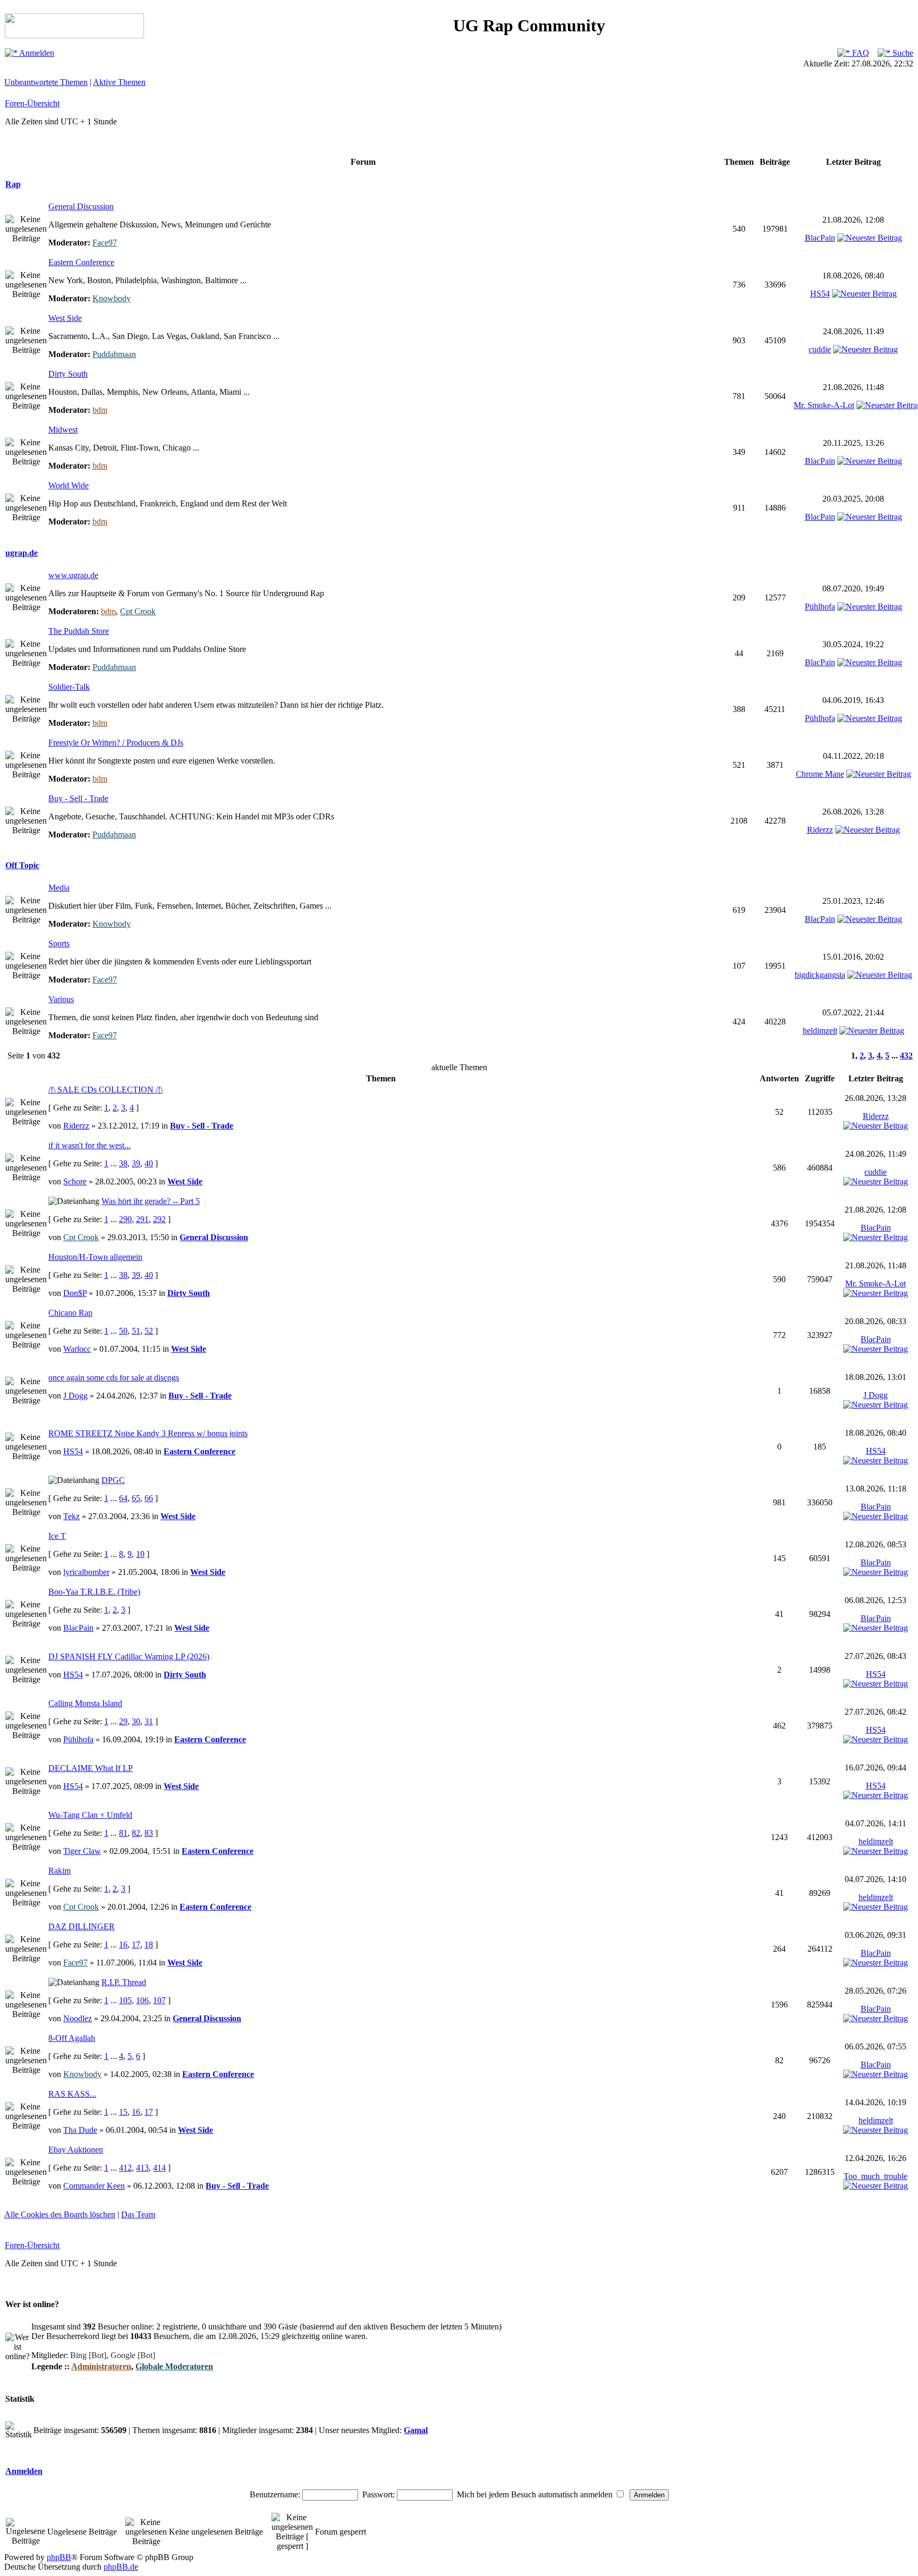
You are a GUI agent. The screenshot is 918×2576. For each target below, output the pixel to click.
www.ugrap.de (73, 575)
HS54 (820, 294)
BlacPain (820, 238)
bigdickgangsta (820, 975)
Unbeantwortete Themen (46, 82)
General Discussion (81, 206)
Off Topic (22, 865)
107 (159, 2000)
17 (136, 1944)
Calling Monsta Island (85, 1703)
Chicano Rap (70, 1313)
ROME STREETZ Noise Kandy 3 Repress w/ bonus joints (148, 1433)
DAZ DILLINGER (82, 1926)
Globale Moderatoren (174, 2366)
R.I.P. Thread (124, 1982)
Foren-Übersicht (32, 103)
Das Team (138, 2214)
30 (136, 1721)
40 (149, 1163)
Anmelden (36, 53)
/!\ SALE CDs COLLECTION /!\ (105, 1090)
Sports (59, 943)
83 (149, 1833)
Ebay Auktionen (76, 2150)
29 (123, 1721)
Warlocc (77, 1349)
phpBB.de (121, 2567)
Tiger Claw (82, 1851)
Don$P (75, 1293)
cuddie (820, 349)
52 (149, 1331)
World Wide (69, 485)
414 (159, 2168)
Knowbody (112, 298)
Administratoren (101, 2366)
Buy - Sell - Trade (78, 798)
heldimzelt (820, 1031)
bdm (100, 410)
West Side (65, 318)
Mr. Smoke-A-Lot (824, 405)
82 (136, 1833)
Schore (75, 1181)
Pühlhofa (820, 607)
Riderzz (820, 830)
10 (140, 1554)
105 (125, 2000)
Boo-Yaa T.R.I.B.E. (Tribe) (94, 1592)
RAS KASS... (72, 2094)
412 (125, 2168)
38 (123, 1163)
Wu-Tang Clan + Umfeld (90, 1815)
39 (136, 1163)
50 (123, 1331)
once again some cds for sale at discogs (114, 1378)
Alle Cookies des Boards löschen (60, 2214)
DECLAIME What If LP (91, 1768)
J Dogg (75, 1396)
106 (142, 2000)
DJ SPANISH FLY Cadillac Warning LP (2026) (129, 1656)
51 (136, 1331)
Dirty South (68, 374)
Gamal (416, 2430)
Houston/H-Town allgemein (95, 1257)
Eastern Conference (81, 262)
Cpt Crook (138, 611)
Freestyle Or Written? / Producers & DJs (116, 743)
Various (61, 999)
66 (149, 1498)
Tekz (71, 1516)
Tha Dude (80, 2130)
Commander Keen (94, 2186)
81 (123, 1833)
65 (136, 1498)
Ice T (57, 1536)
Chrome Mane (820, 774)
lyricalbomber (86, 1572)
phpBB (59, 2557)
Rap (13, 184)
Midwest (63, 430)
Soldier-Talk (69, 687)
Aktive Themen (119, 82)
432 (906, 1056)
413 (142, 2168)
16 (123, 1944)
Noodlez (78, 2018)
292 (159, 1219)
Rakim (59, 1871)
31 (149, 1721)
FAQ (860, 53)
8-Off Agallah (72, 2038)
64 (123, 1498)
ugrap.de (22, 553)
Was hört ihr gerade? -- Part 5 (151, 1201)
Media (59, 888)
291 (142, 1219)
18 (149, 1944)
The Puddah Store (79, 631)
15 (123, 2112)
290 (125, 1219)
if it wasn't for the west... (90, 1145)
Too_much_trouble (875, 2176)
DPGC (113, 1480)
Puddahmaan (114, 354)
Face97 (105, 243)
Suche (902, 53)
